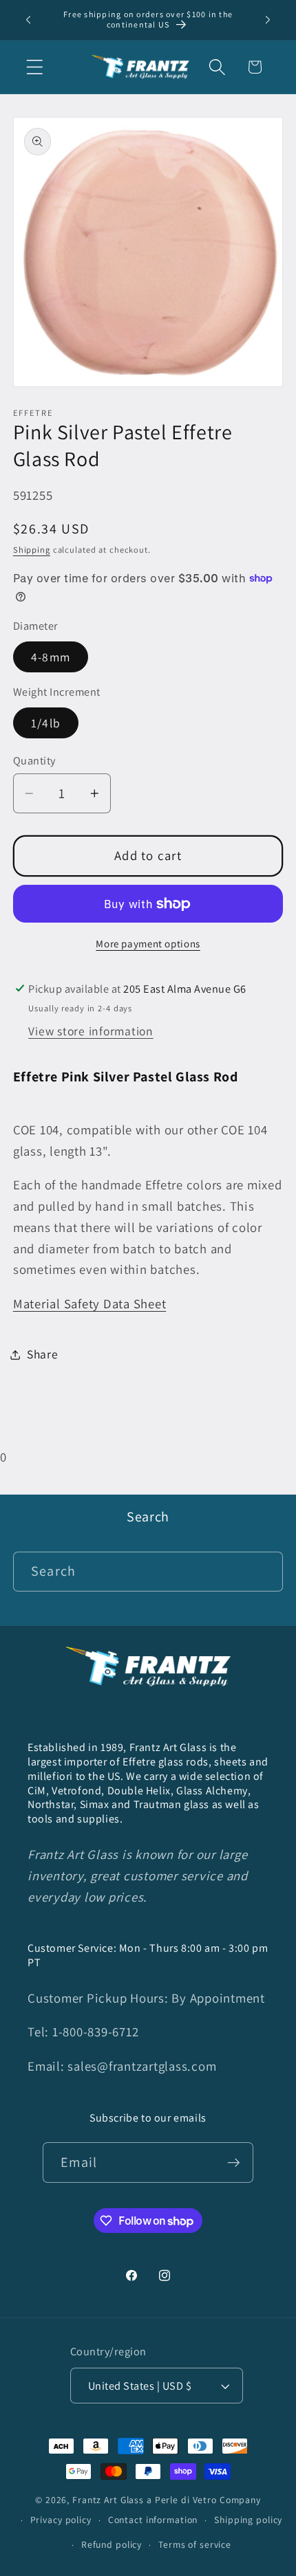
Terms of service (195, 2544)
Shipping (32, 550)
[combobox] (148, 1572)
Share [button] (43, 1354)
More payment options (148, 944)
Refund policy (112, 2544)
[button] (35, 67)
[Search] (263, 1571)
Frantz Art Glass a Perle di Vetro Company (167, 2500)
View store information (91, 1031)
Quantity (34, 760)
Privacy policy (61, 2520)
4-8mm (51, 657)
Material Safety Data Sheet (90, 1303)
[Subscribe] (234, 2162)
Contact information (153, 2520)
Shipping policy (248, 2520)
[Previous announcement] (28, 20)
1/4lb (46, 723)
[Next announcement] (268, 20)
